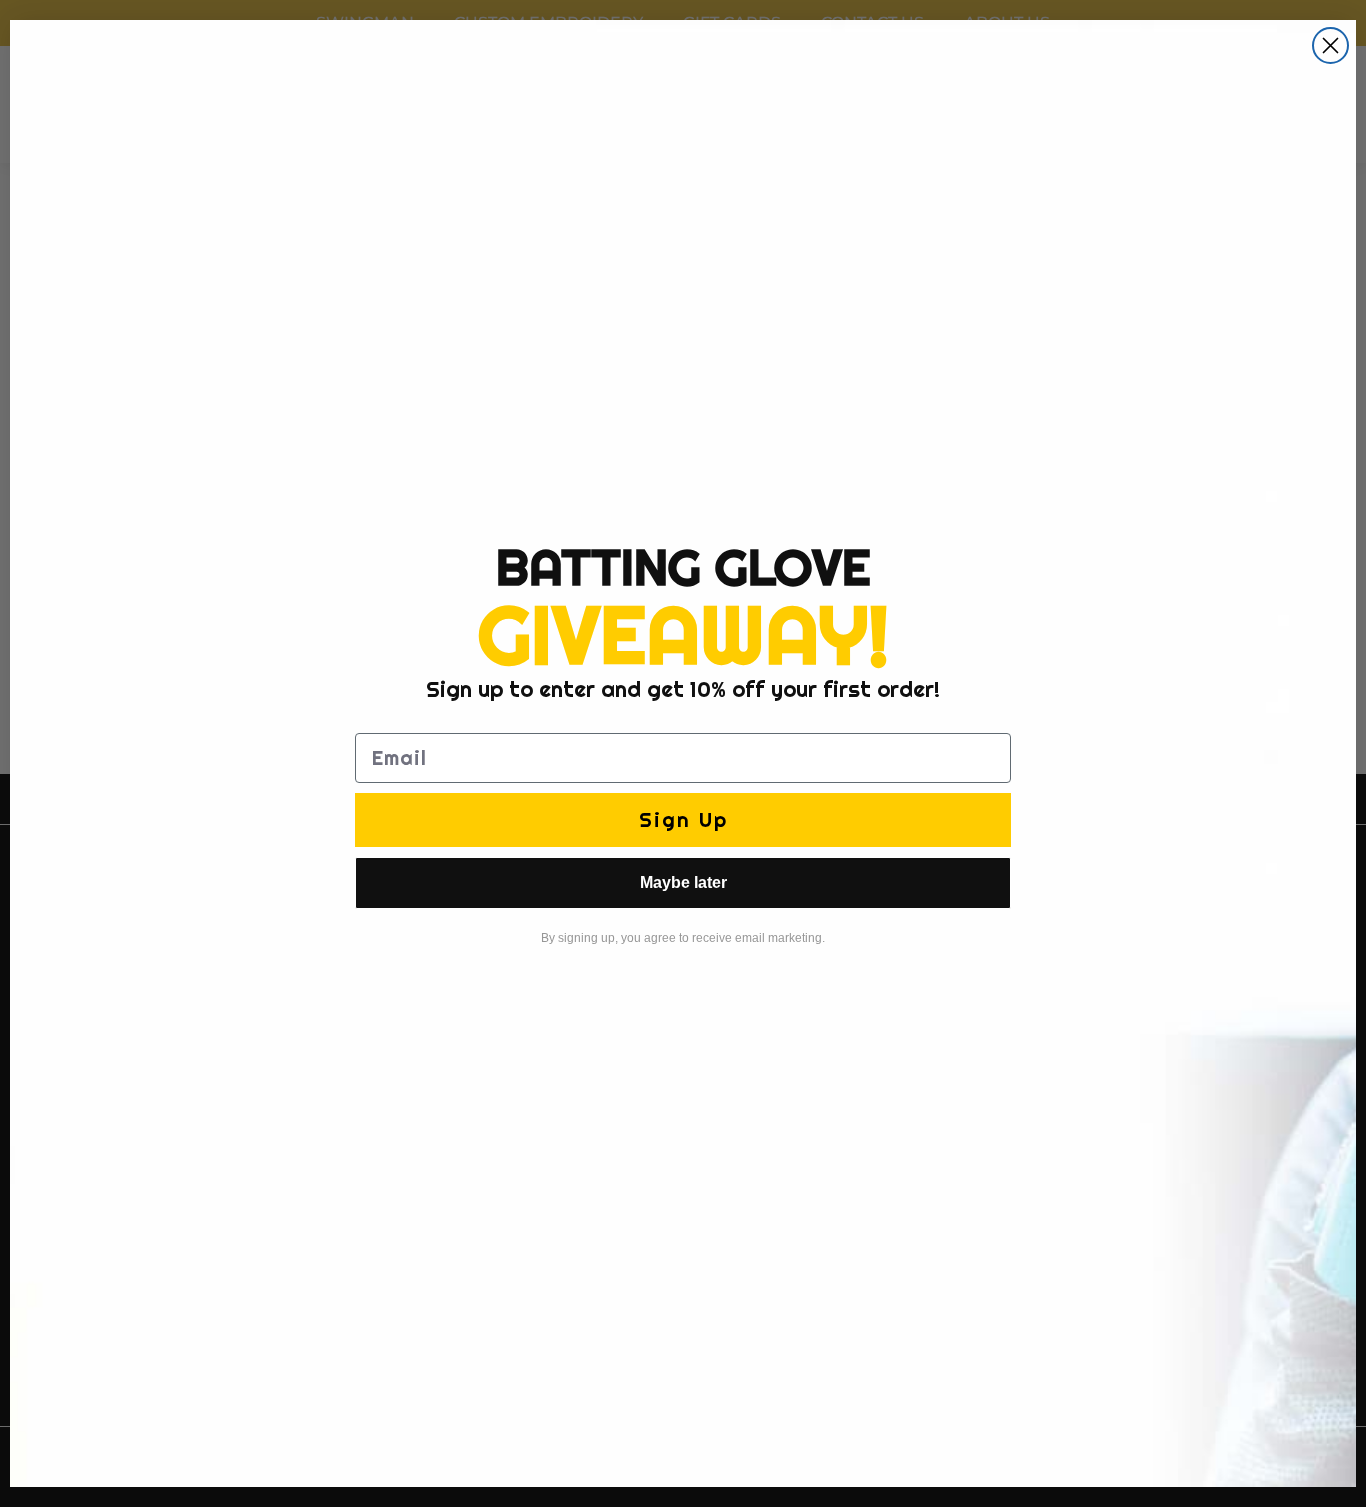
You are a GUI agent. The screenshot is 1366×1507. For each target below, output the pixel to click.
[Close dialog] (1330, 45)
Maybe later (683, 882)
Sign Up (683, 819)
